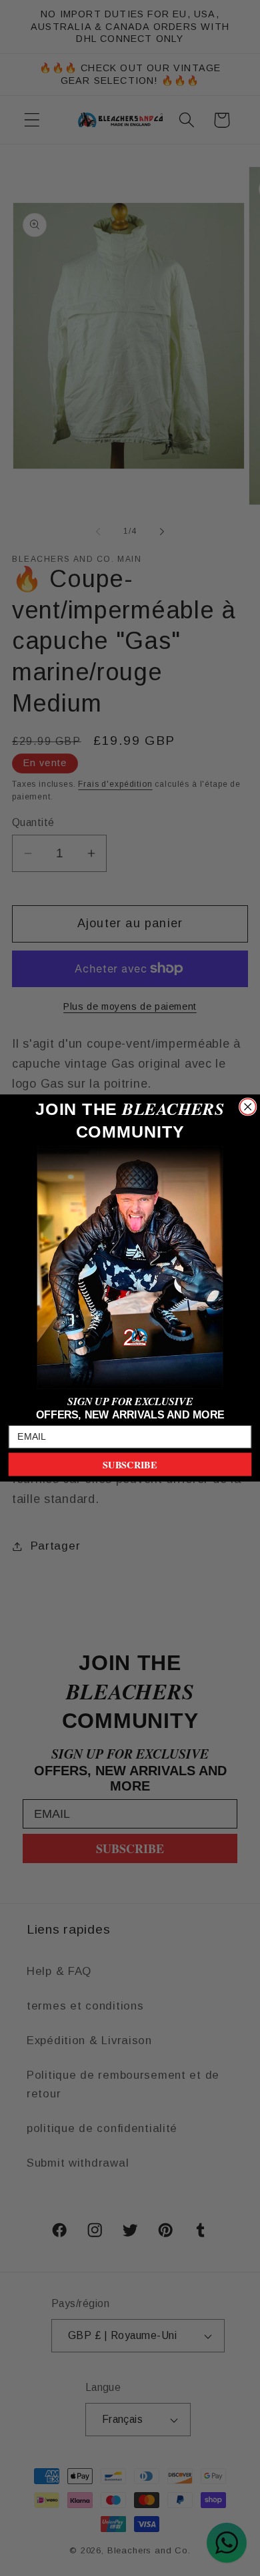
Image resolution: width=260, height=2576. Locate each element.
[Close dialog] (248, 1107)
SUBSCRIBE (130, 1464)
